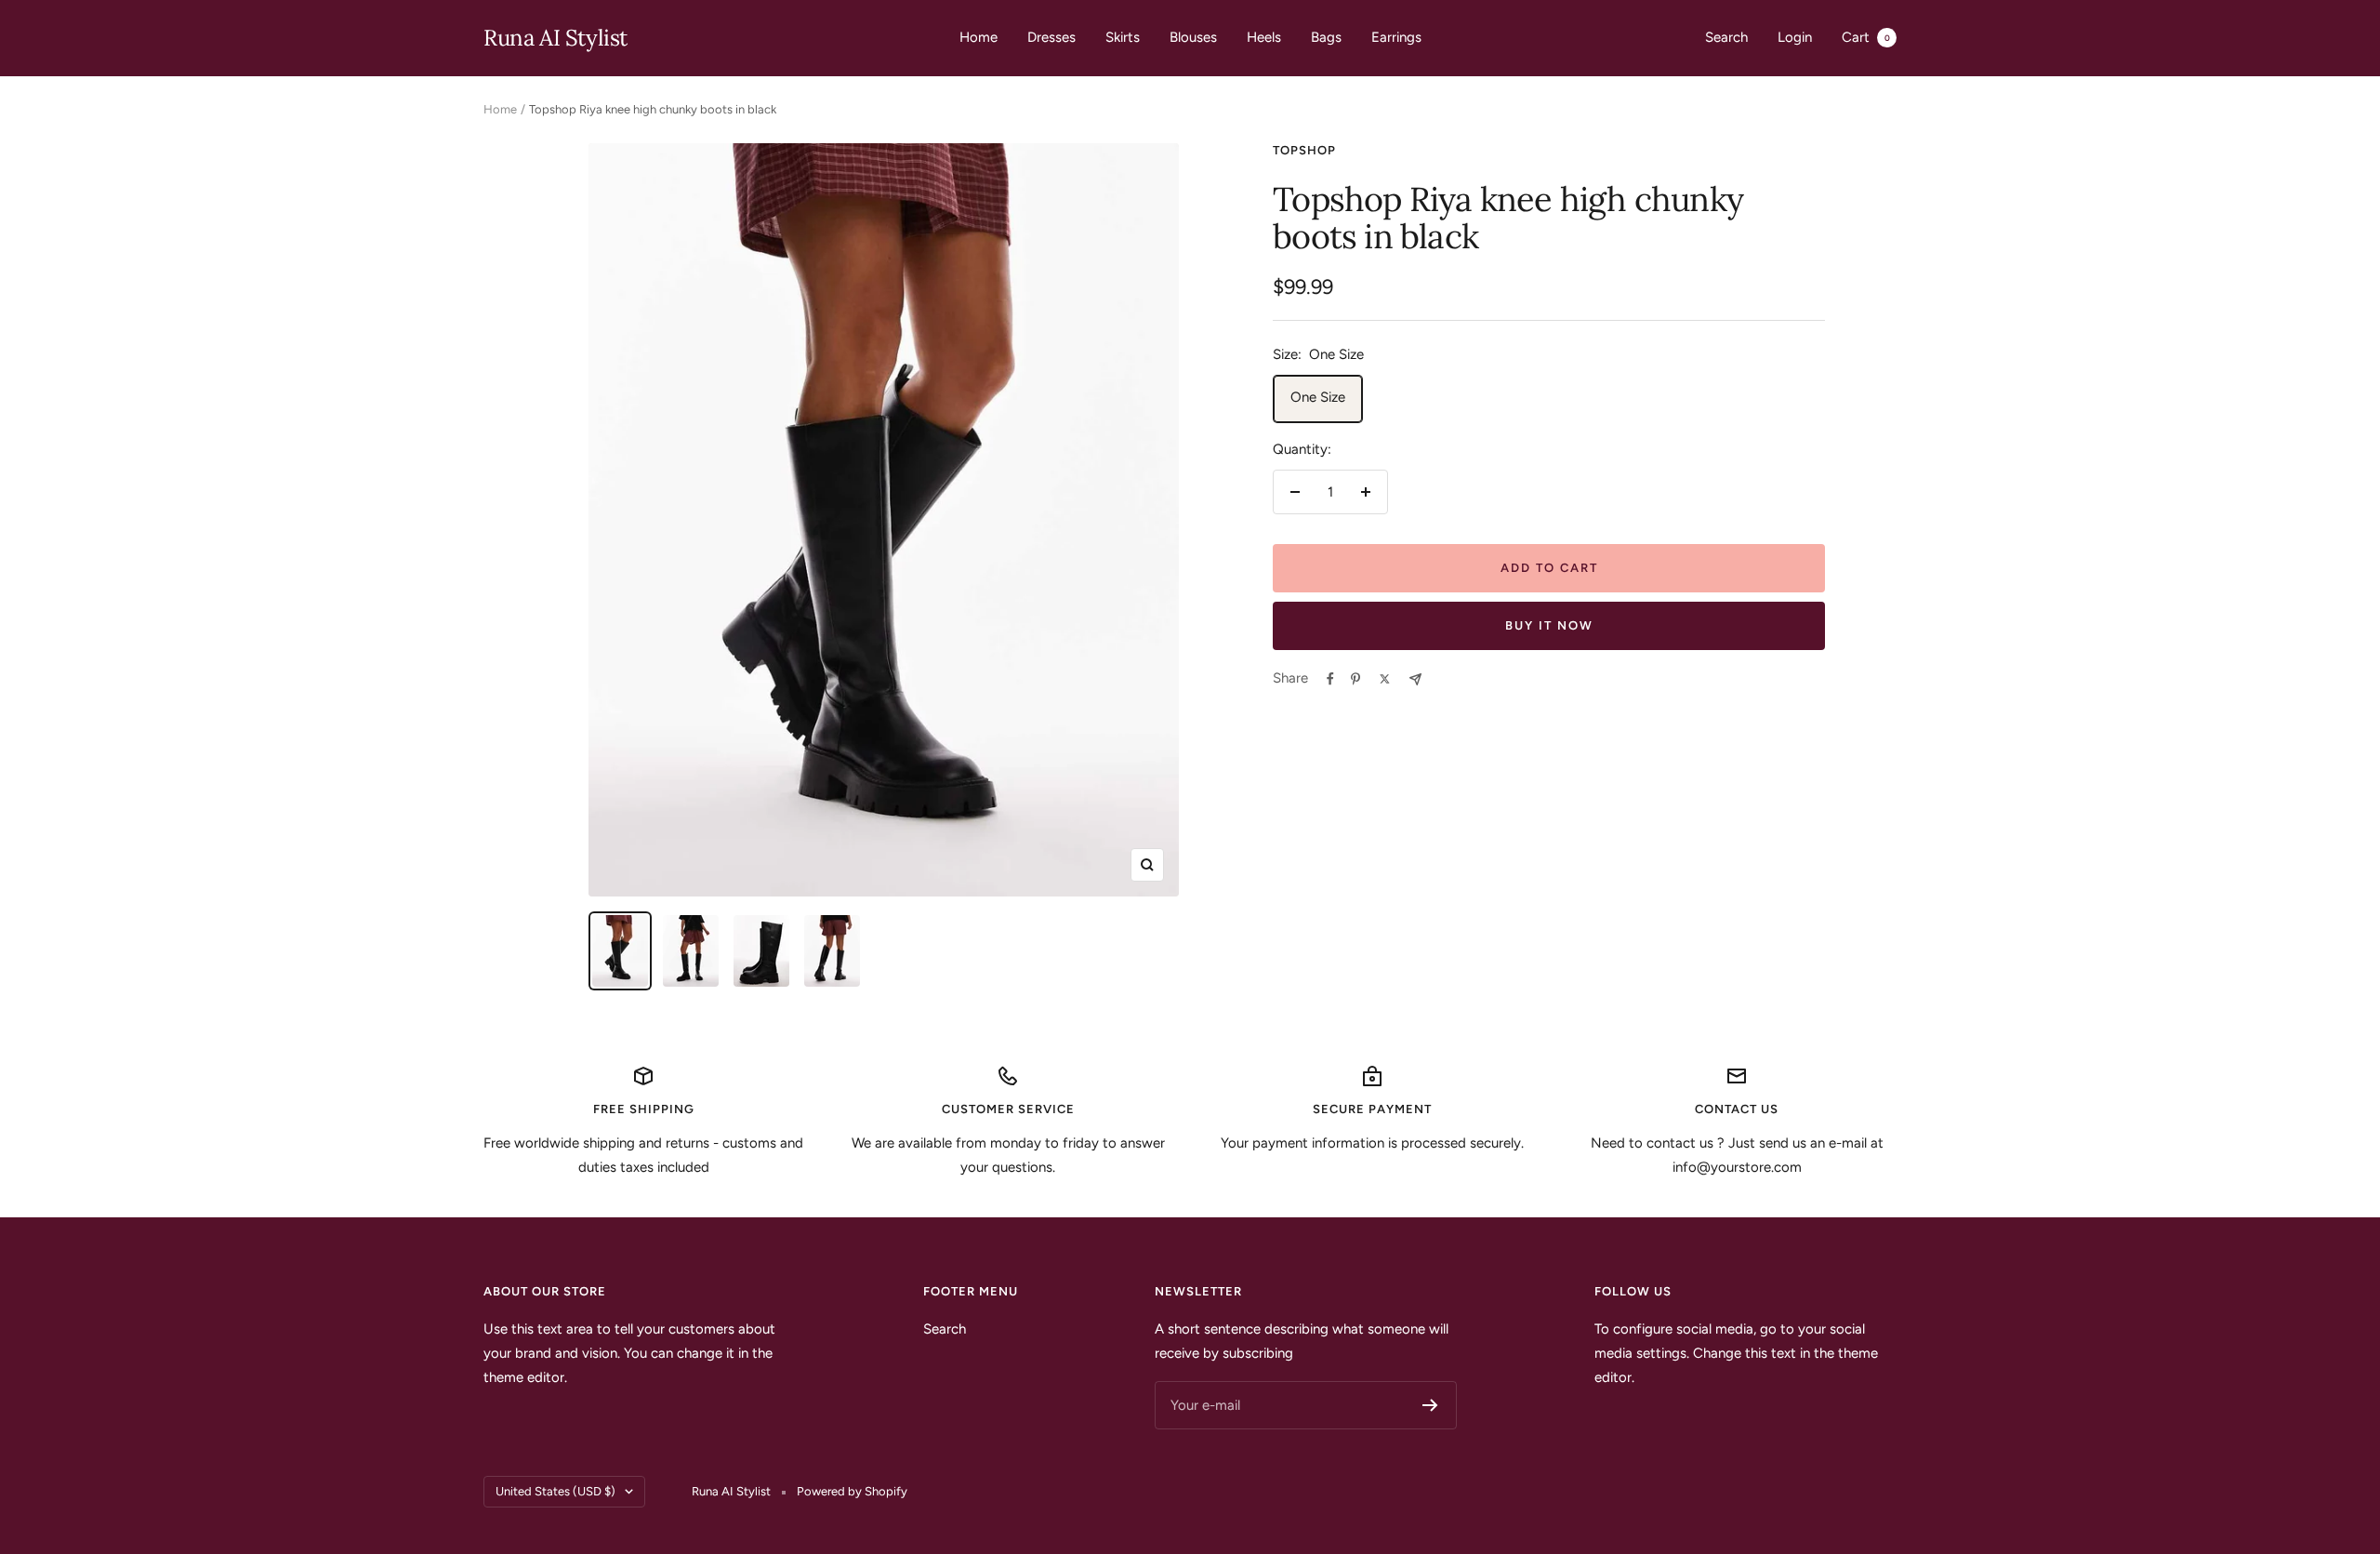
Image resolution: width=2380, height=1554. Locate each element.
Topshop (1304, 150)
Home (978, 37)
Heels (1264, 37)
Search (1726, 37)
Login (1795, 37)
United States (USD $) (555, 1491)
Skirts (1123, 37)
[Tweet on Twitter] (1385, 679)
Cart (1866, 37)
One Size (1318, 397)
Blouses (1193, 37)
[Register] (1430, 1405)
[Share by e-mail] (1415, 679)
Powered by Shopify (852, 1491)
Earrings (1396, 37)
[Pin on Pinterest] (1355, 679)
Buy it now (1549, 625)
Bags (1326, 37)
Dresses (1051, 37)
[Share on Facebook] (1330, 679)
